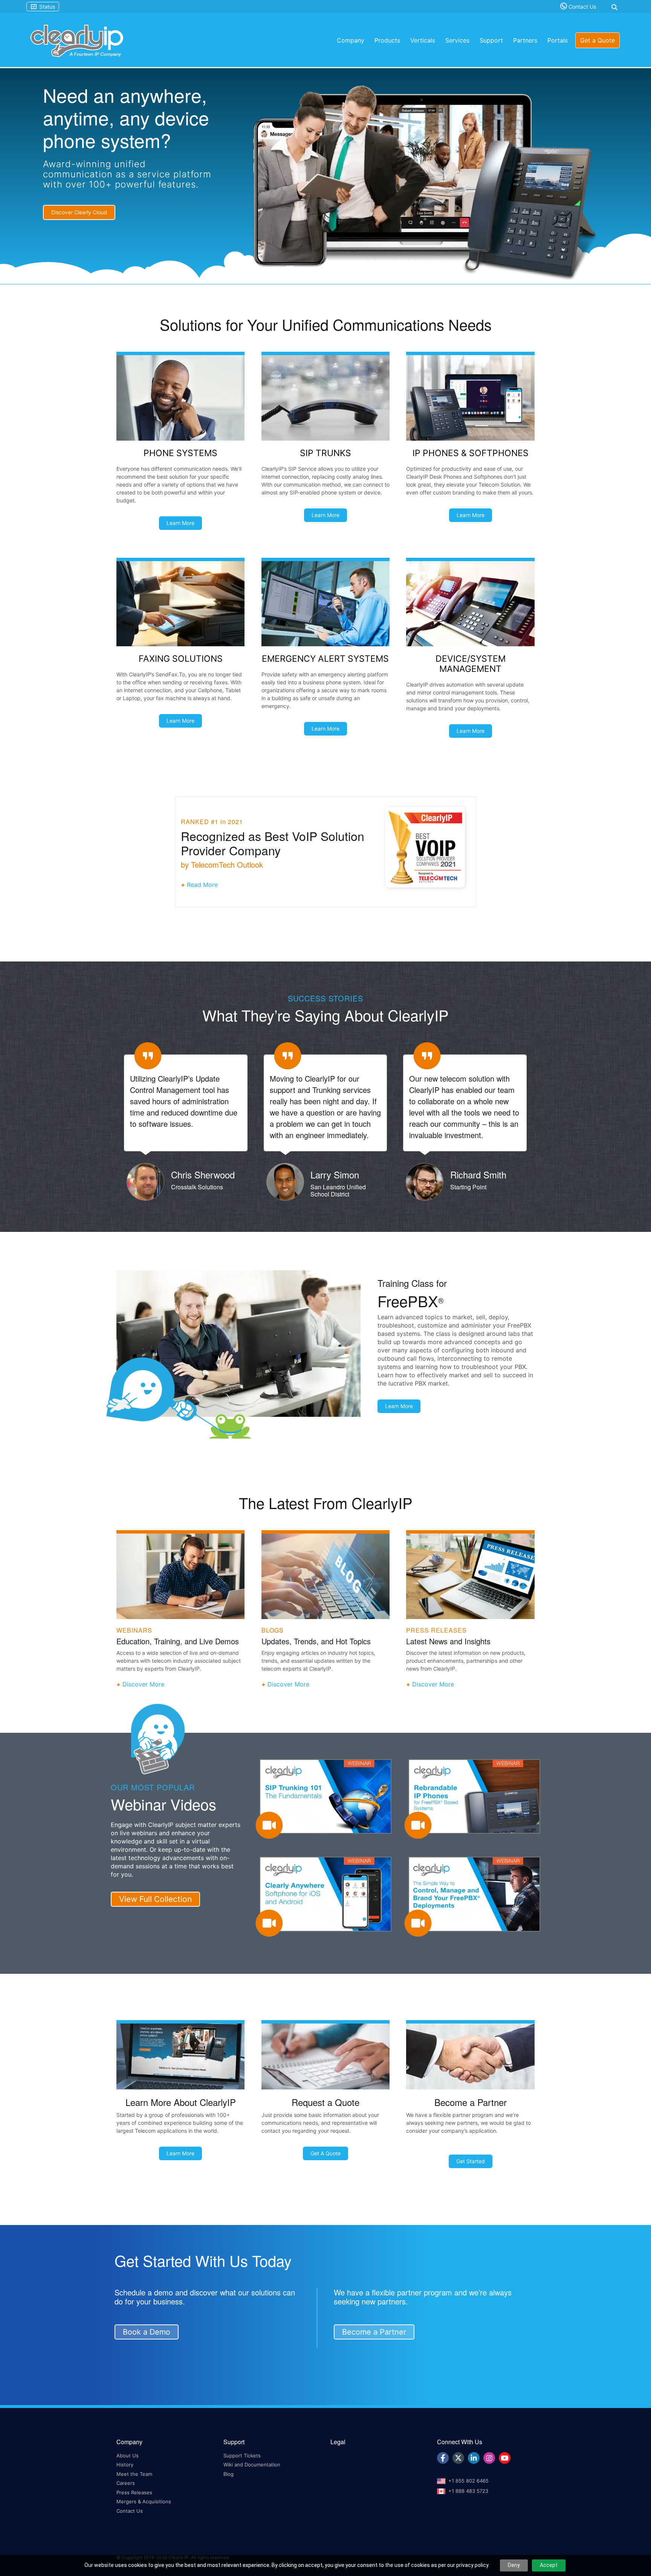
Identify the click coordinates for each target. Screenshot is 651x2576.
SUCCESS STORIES (325, 998)
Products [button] (387, 40)
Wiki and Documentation (252, 2475)
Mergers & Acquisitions (144, 2512)
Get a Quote (598, 40)
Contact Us (581, 7)
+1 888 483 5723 (468, 2501)
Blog (228, 2484)
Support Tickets (242, 2466)
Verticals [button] (423, 40)
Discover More (143, 1695)
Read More (202, 885)
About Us (128, 2466)
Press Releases (134, 2503)
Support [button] (491, 40)
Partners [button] (525, 40)
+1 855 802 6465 (468, 2491)
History (125, 2475)
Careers (126, 2494)
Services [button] (457, 40)
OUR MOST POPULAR (153, 1798)
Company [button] (351, 40)
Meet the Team (134, 2484)
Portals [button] (558, 40)
